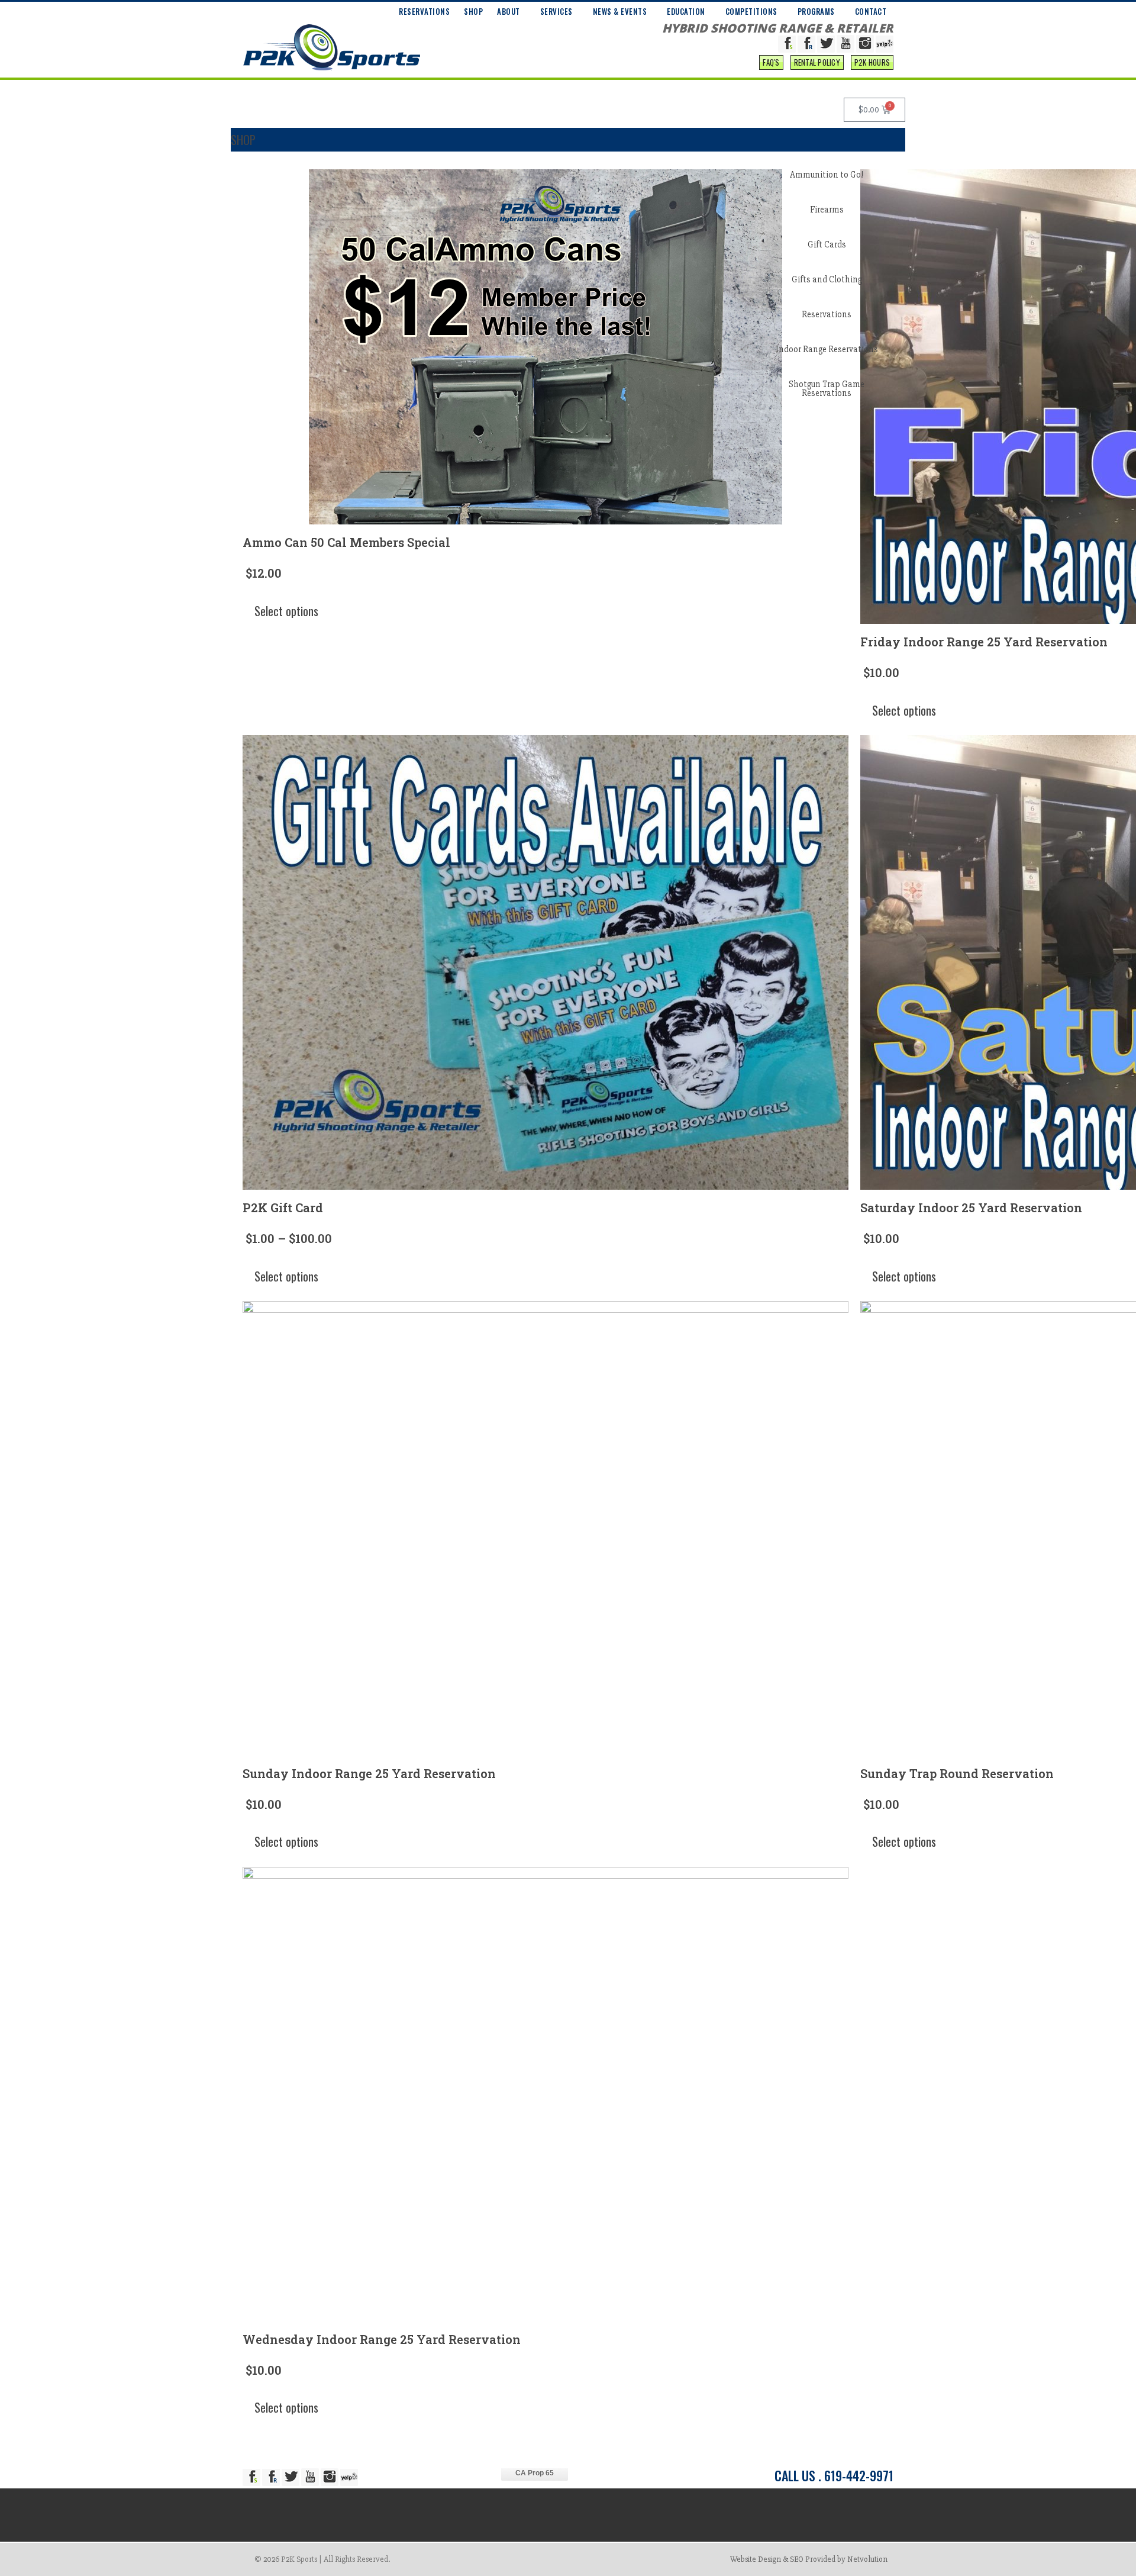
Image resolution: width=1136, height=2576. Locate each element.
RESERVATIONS (424, 11)
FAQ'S (771, 62)
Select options (286, 611)
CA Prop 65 (535, 2473)
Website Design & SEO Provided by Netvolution (809, 2559)
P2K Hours (872, 62)
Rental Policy (817, 62)
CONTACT (871, 11)
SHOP (473, 11)
